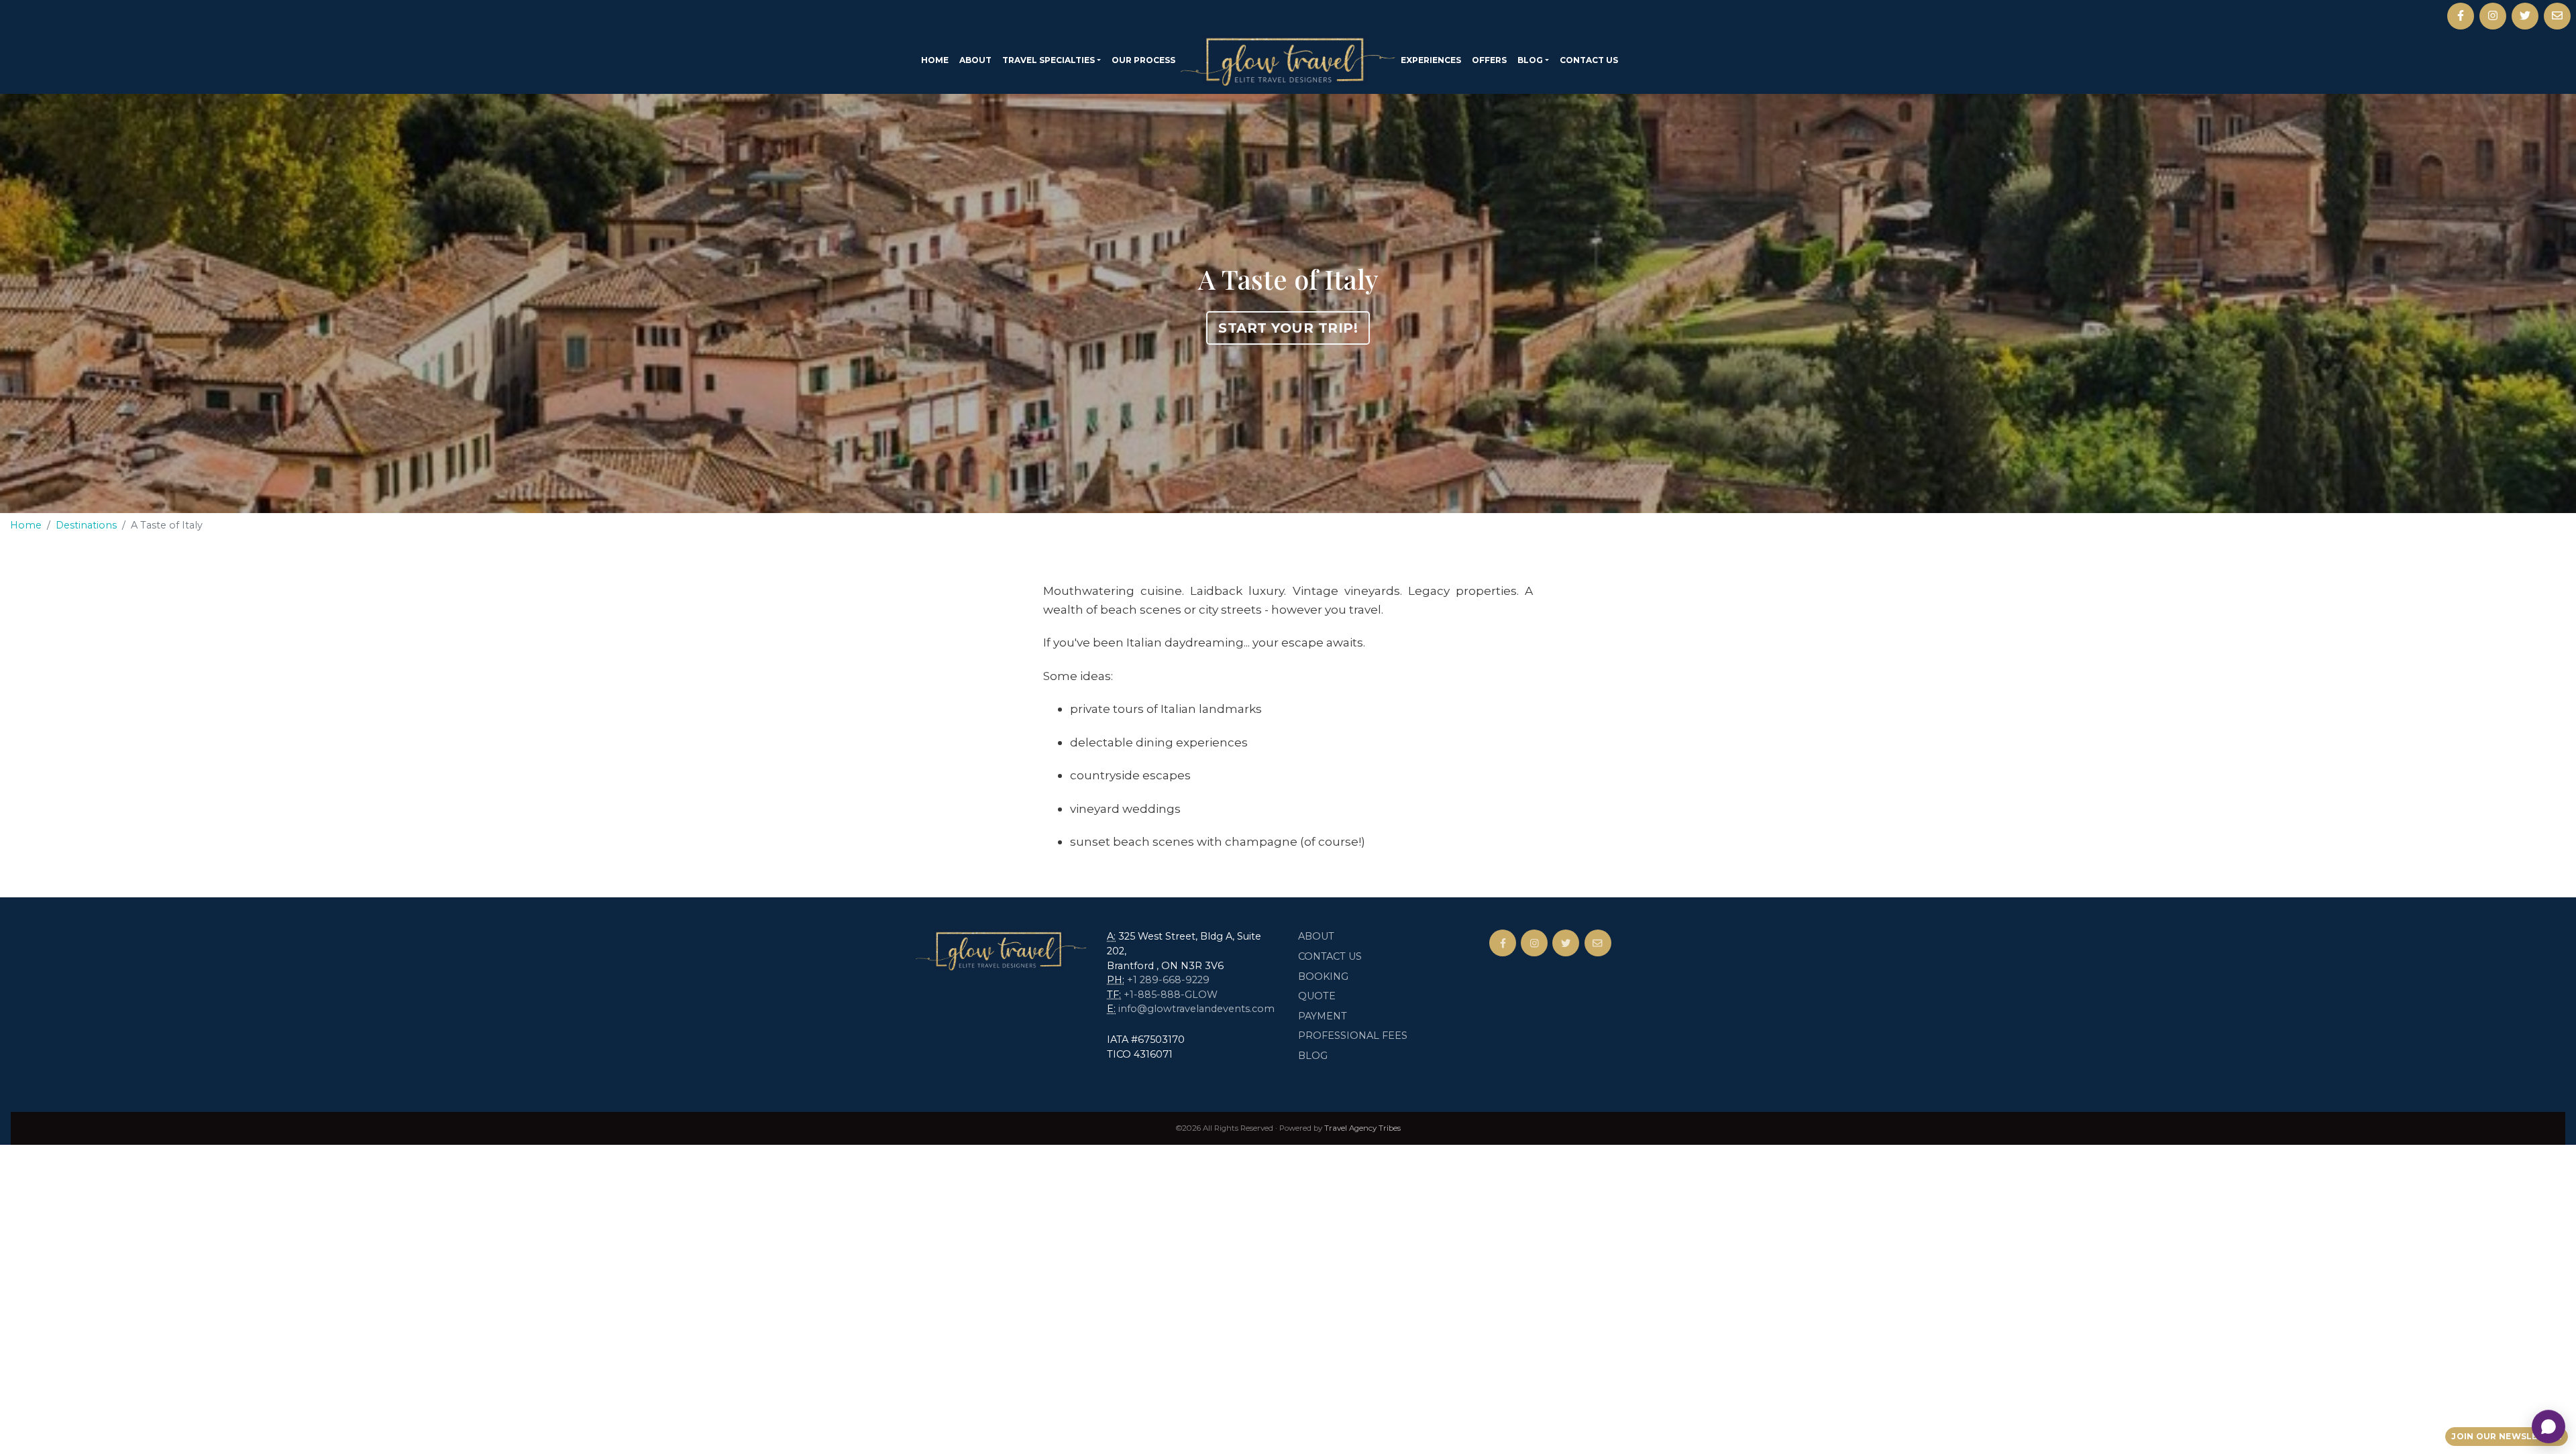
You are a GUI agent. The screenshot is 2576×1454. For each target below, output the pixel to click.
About (975, 60)
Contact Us (1589, 60)
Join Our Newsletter (2507, 1436)
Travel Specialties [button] (1049, 60)
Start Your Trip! (1288, 328)
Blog (1313, 1056)
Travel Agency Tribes (1362, 1128)
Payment (1323, 1016)
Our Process (1143, 60)
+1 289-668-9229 (1168, 980)
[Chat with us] (2548, 1427)
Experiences (1431, 60)
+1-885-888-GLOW (1171, 995)
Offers (1489, 60)
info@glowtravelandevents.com (1196, 1009)
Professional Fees (1353, 1036)
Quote (1317, 996)
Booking (1323, 976)
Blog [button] (1530, 60)
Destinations (86, 525)
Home (935, 60)
